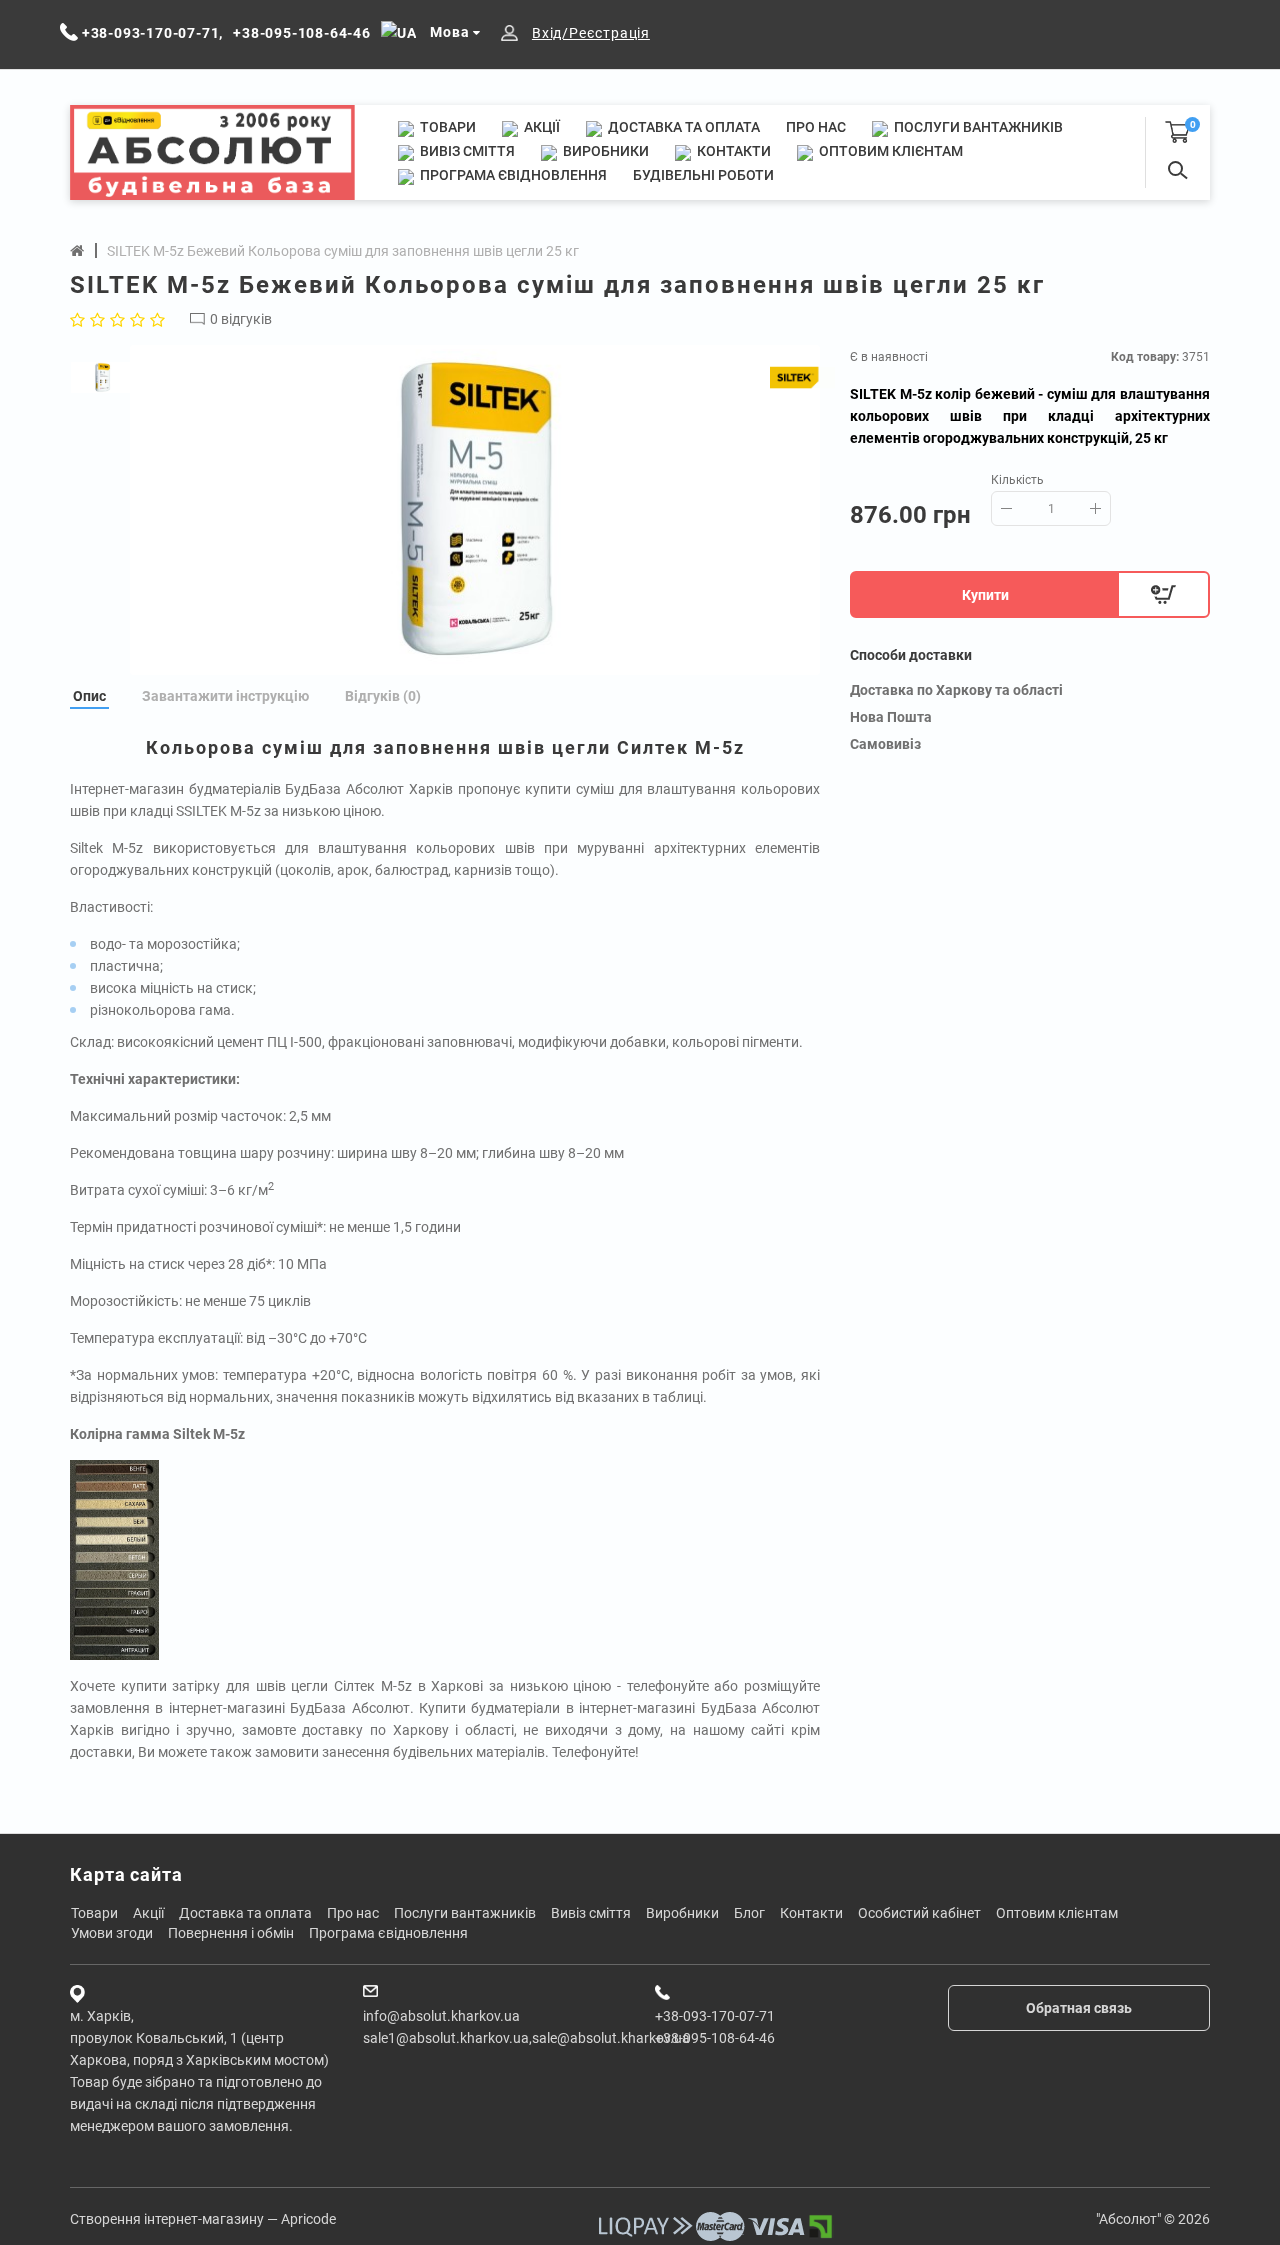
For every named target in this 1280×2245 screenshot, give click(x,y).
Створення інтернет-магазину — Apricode (203, 2219)
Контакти (732, 151)
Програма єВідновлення (512, 175)
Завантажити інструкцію (225, 696)
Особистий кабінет (919, 1913)
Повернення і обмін (231, 1933)
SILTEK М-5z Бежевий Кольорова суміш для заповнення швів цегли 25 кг (343, 251)
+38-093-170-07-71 (715, 2016)
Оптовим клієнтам (889, 151)
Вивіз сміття (466, 151)
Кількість (1017, 480)
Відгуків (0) (383, 696)
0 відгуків (241, 319)
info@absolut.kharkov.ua (441, 2016)
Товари (446, 127)
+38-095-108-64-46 (715, 2038)
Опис (89, 696)
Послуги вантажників (977, 127)
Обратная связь (1079, 2008)
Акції (540, 127)
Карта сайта (126, 1874)
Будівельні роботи (703, 175)
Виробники (604, 151)
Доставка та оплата (682, 127)
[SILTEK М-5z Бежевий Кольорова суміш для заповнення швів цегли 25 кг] (475, 510)
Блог (749, 1913)
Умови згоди (112, 1933)
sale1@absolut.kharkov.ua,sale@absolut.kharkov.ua (526, 2038)
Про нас (816, 127)
